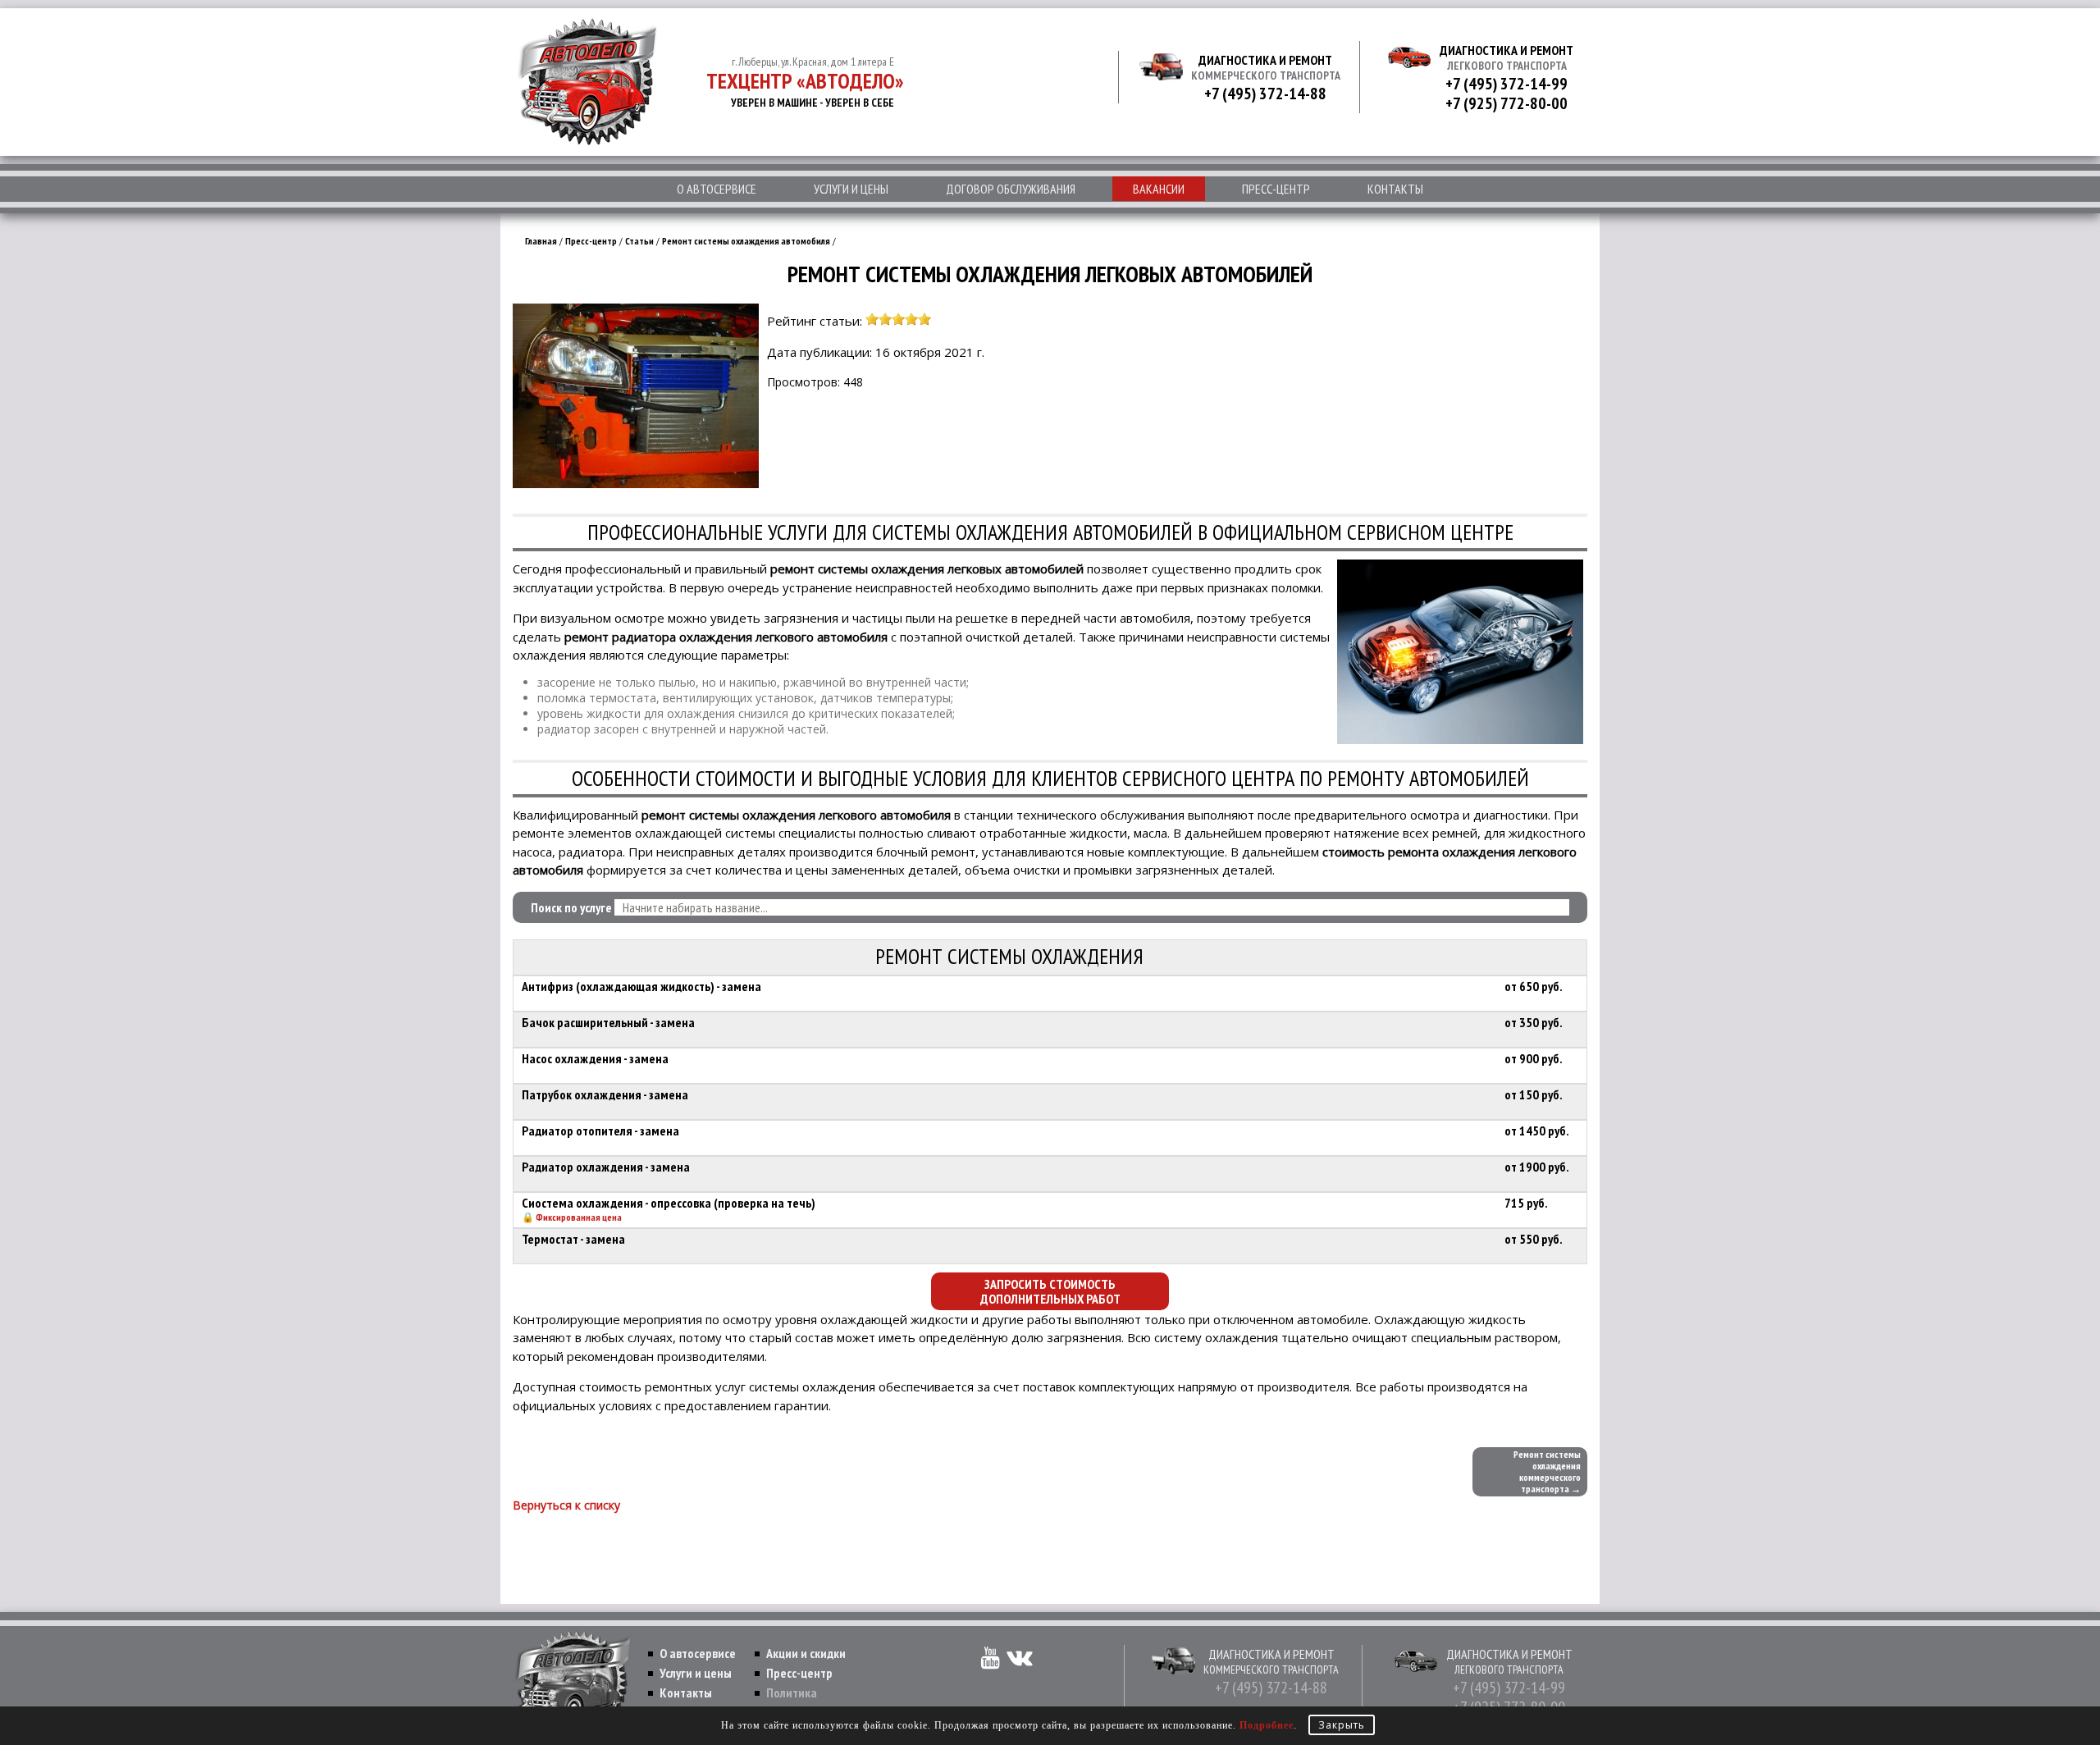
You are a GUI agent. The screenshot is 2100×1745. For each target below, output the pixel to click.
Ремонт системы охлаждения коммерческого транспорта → (1547, 1471)
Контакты (1395, 189)
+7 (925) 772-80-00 (1507, 103)
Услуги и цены (851, 189)
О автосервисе (717, 189)
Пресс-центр (1276, 189)
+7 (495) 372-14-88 (1265, 94)
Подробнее (1267, 1725)
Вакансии (1159, 189)
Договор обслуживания (1011, 189)
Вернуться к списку (566, 1505)
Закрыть (1342, 1725)
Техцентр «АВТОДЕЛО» (805, 81)
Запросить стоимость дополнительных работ (1050, 1291)
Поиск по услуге (571, 907)
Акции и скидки (806, 1653)
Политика (792, 1692)
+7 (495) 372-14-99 (1507, 84)
